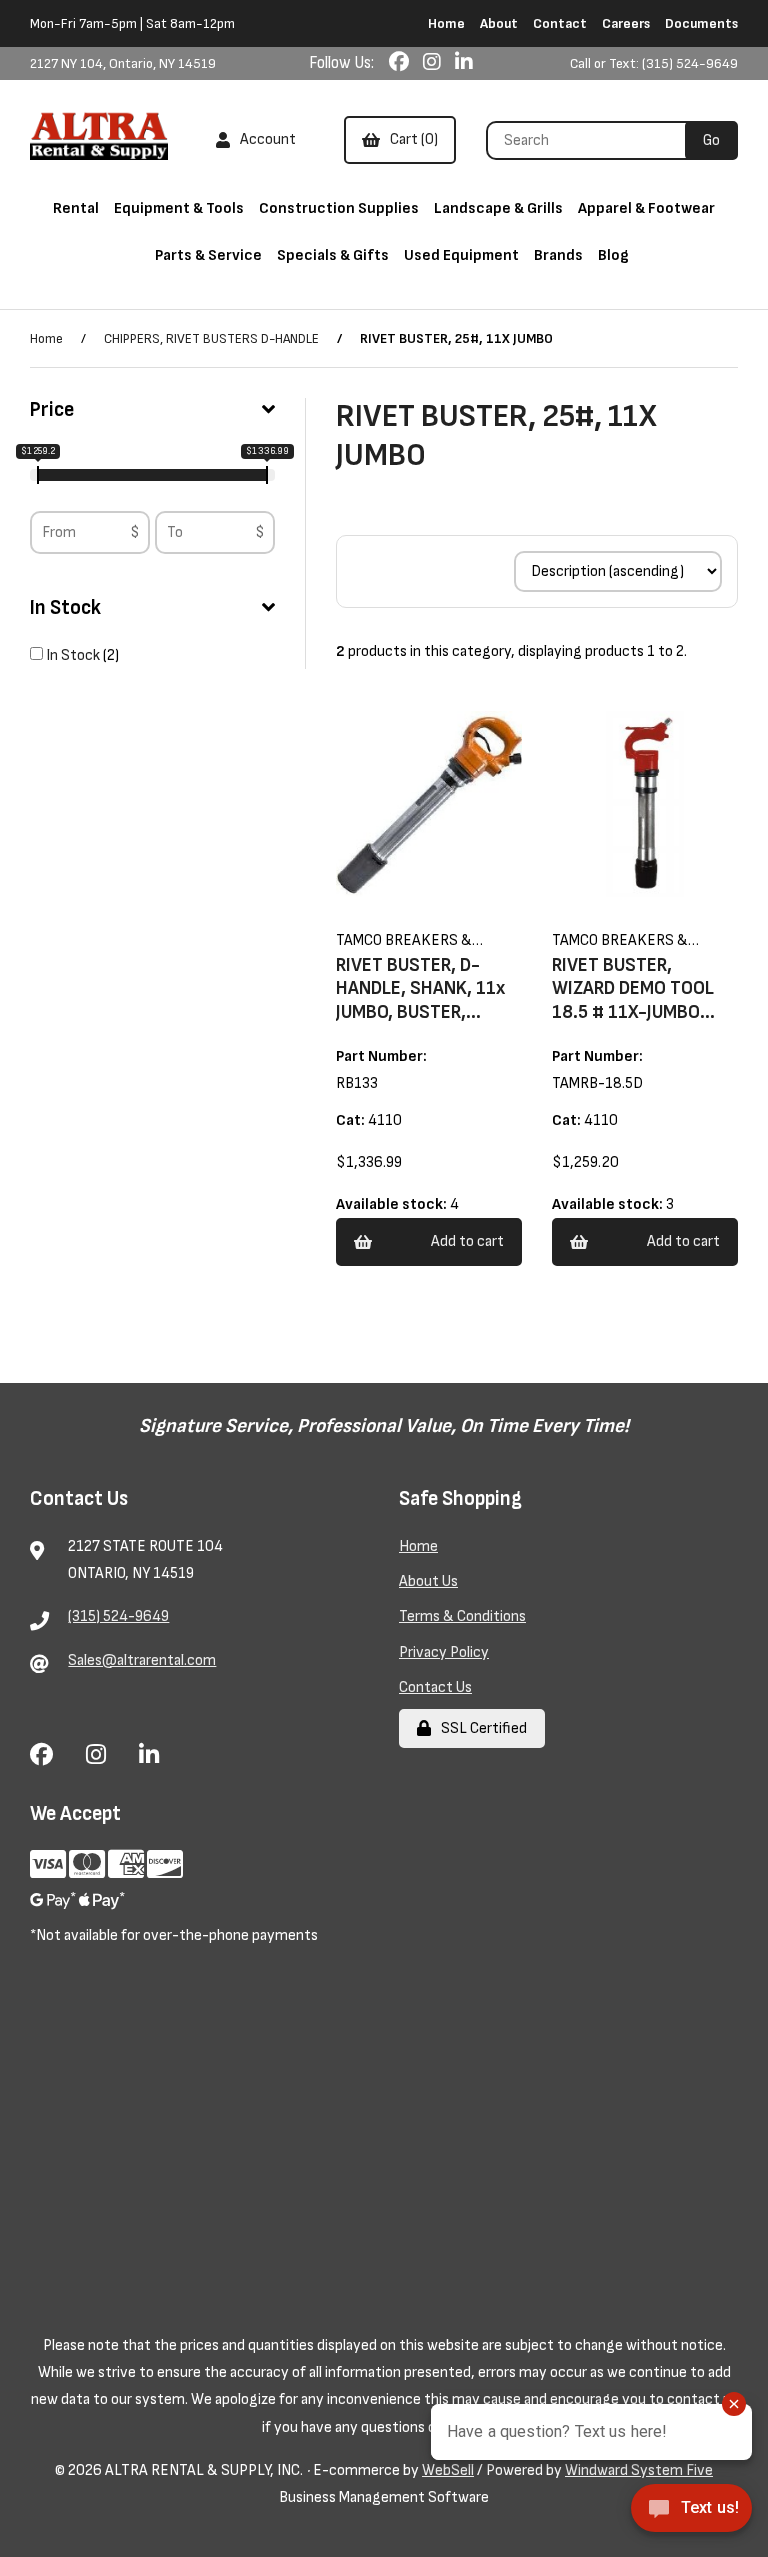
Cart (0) (411, 139)
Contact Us (435, 1687)
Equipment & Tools (179, 208)
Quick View (455, 931)
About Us (428, 1581)
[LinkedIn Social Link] (464, 63)
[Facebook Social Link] (401, 63)
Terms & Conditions (462, 1616)
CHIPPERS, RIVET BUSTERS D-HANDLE (211, 338)
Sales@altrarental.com (142, 1660)
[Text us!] (691, 2514)
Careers (626, 23)
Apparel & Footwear (646, 208)
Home (446, 23)
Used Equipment (461, 255)
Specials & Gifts (333, 255)
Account (265, 139)
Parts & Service (208, 255)
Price (52, 410)
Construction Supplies (339, 208)
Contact (560, 23)
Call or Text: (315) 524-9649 (654, 63)
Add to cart (467, 1241)
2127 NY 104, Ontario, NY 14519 (123, 63)
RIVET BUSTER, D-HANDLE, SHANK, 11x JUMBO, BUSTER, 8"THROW (420, 1000)
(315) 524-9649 (118, 1616)
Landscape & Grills (498, 208)
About (499, 23)
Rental (76, 208)
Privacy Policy (444, 1652)
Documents (701, 23)
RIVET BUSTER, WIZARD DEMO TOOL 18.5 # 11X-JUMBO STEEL (633, 1000)
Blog (613, 255)
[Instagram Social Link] (434, 63)
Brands (558, 255)
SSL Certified (481, 1728)
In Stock (65, 608)
